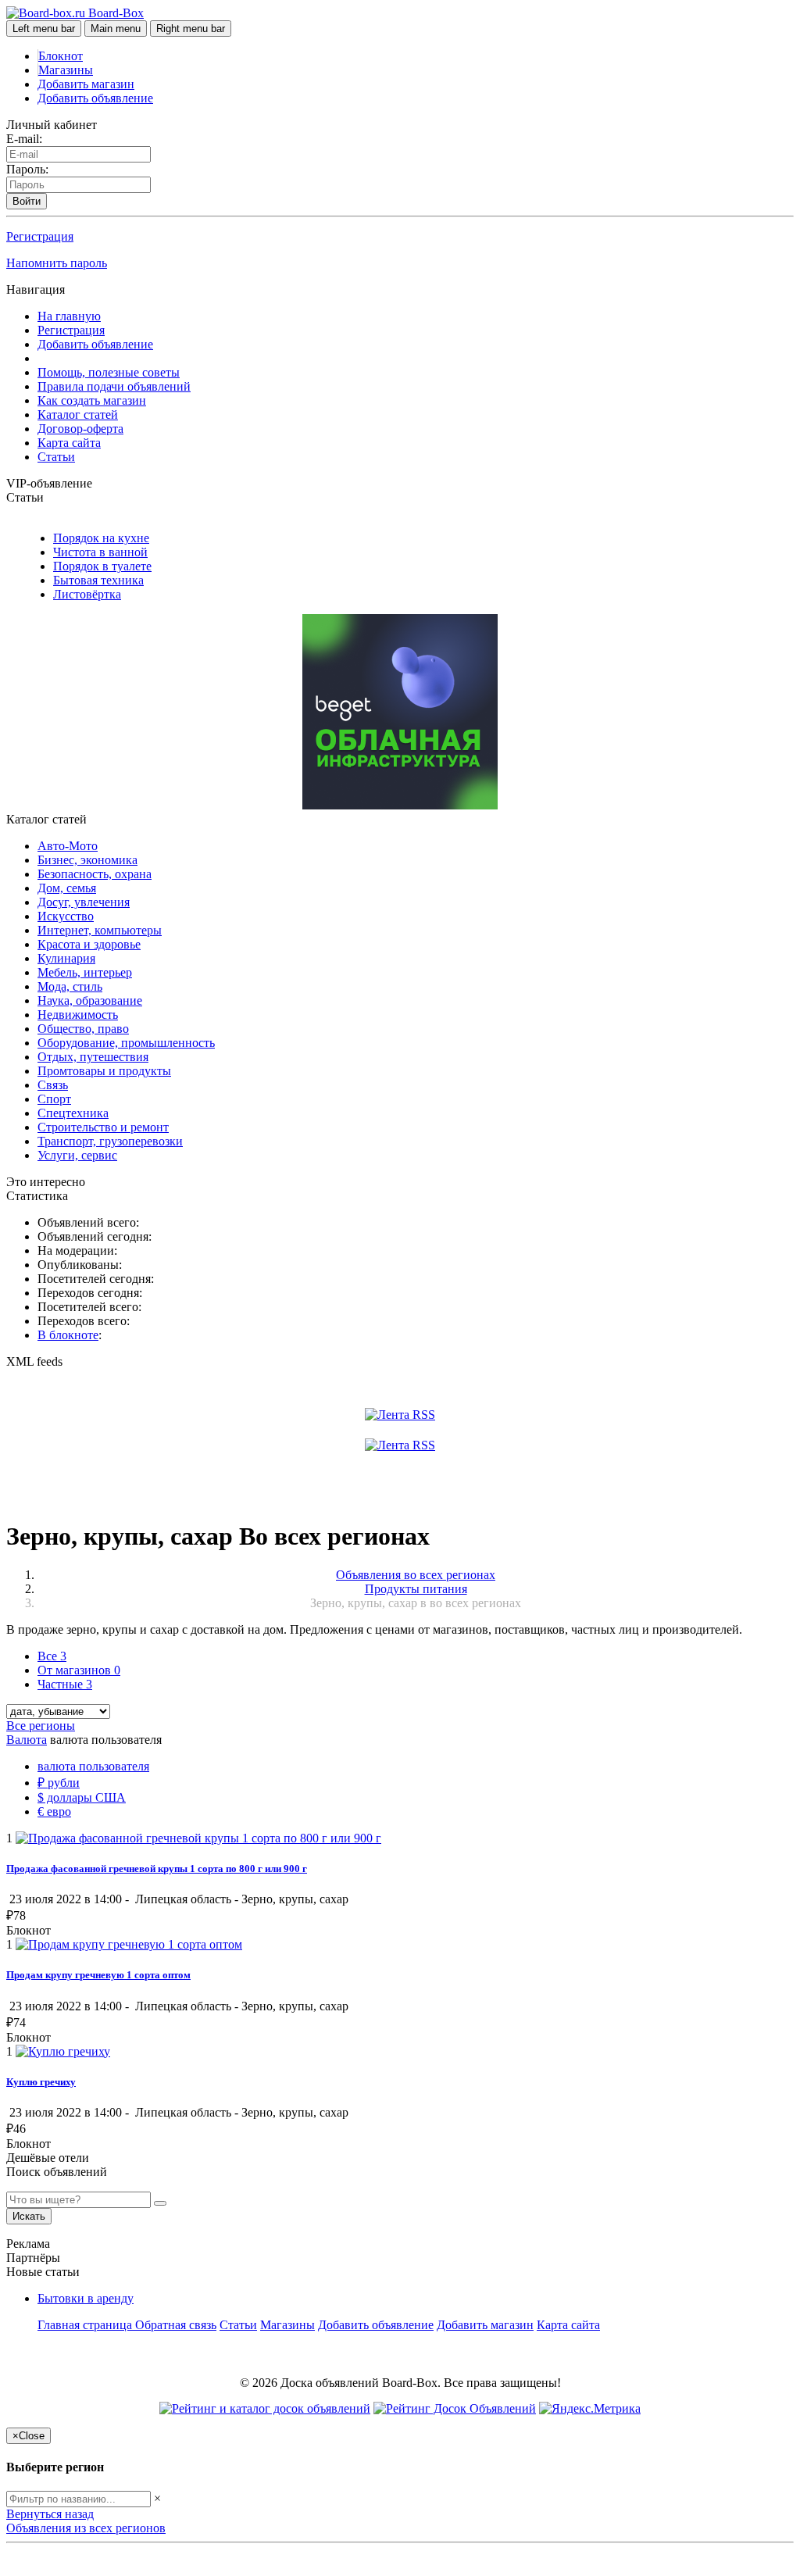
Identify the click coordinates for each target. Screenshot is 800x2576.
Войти (27, 201)
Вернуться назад (50, 2514)
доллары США (82, 1797)
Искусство (66, 916)
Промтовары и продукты (104, 1071)
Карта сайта (69, 443)
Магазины (66, 70)
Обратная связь (176, 2325)
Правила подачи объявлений (114, 386)
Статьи (56, 457)
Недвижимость (78, 1015)
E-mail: (24, 139)
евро (54, 1811)
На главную (69, 316)
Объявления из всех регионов (86, 2528)
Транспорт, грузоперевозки (110, 1141)
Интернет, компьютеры (100, 930)
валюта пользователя (93, 1766)
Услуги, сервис (77, 1155)
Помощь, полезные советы (109, 372)
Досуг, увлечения (84, 902)
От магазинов (79, 1670)
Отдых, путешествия (93, 1057)
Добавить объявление (95, 98)
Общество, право (83, 1029)
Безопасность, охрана (95, 874)
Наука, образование (90, 1000)
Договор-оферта (80, 429)
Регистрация (40, 236)
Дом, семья (67, 888)
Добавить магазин (86, 84)
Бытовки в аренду (86, 2298)
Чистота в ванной (100, 552)
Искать (29, 2216)
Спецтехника (73, 1113)
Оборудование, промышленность (126, 1043)
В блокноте (68, 1335)
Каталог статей (78, 414)
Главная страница (86, 2325)
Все (52, 1656)
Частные (65, 1684)
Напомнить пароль (57, 263)
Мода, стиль (70, 986)
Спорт (54, 1099)
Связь (53, 1085)
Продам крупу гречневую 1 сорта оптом (98, 1975)
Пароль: (27, 169)
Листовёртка (87, 594)
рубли (59, 1783)
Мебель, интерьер (85, 972)
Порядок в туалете (102, 566)
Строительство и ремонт (103, 1127)
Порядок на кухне (101, 538)
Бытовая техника (98, 580)
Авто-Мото (68, 846)
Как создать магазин (92, 400)
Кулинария (66, 958)
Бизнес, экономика (87, 860)
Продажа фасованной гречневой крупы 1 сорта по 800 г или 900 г (157, 1869)
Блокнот (61, 56)
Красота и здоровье (89, 944)
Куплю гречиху (41, 2082)
